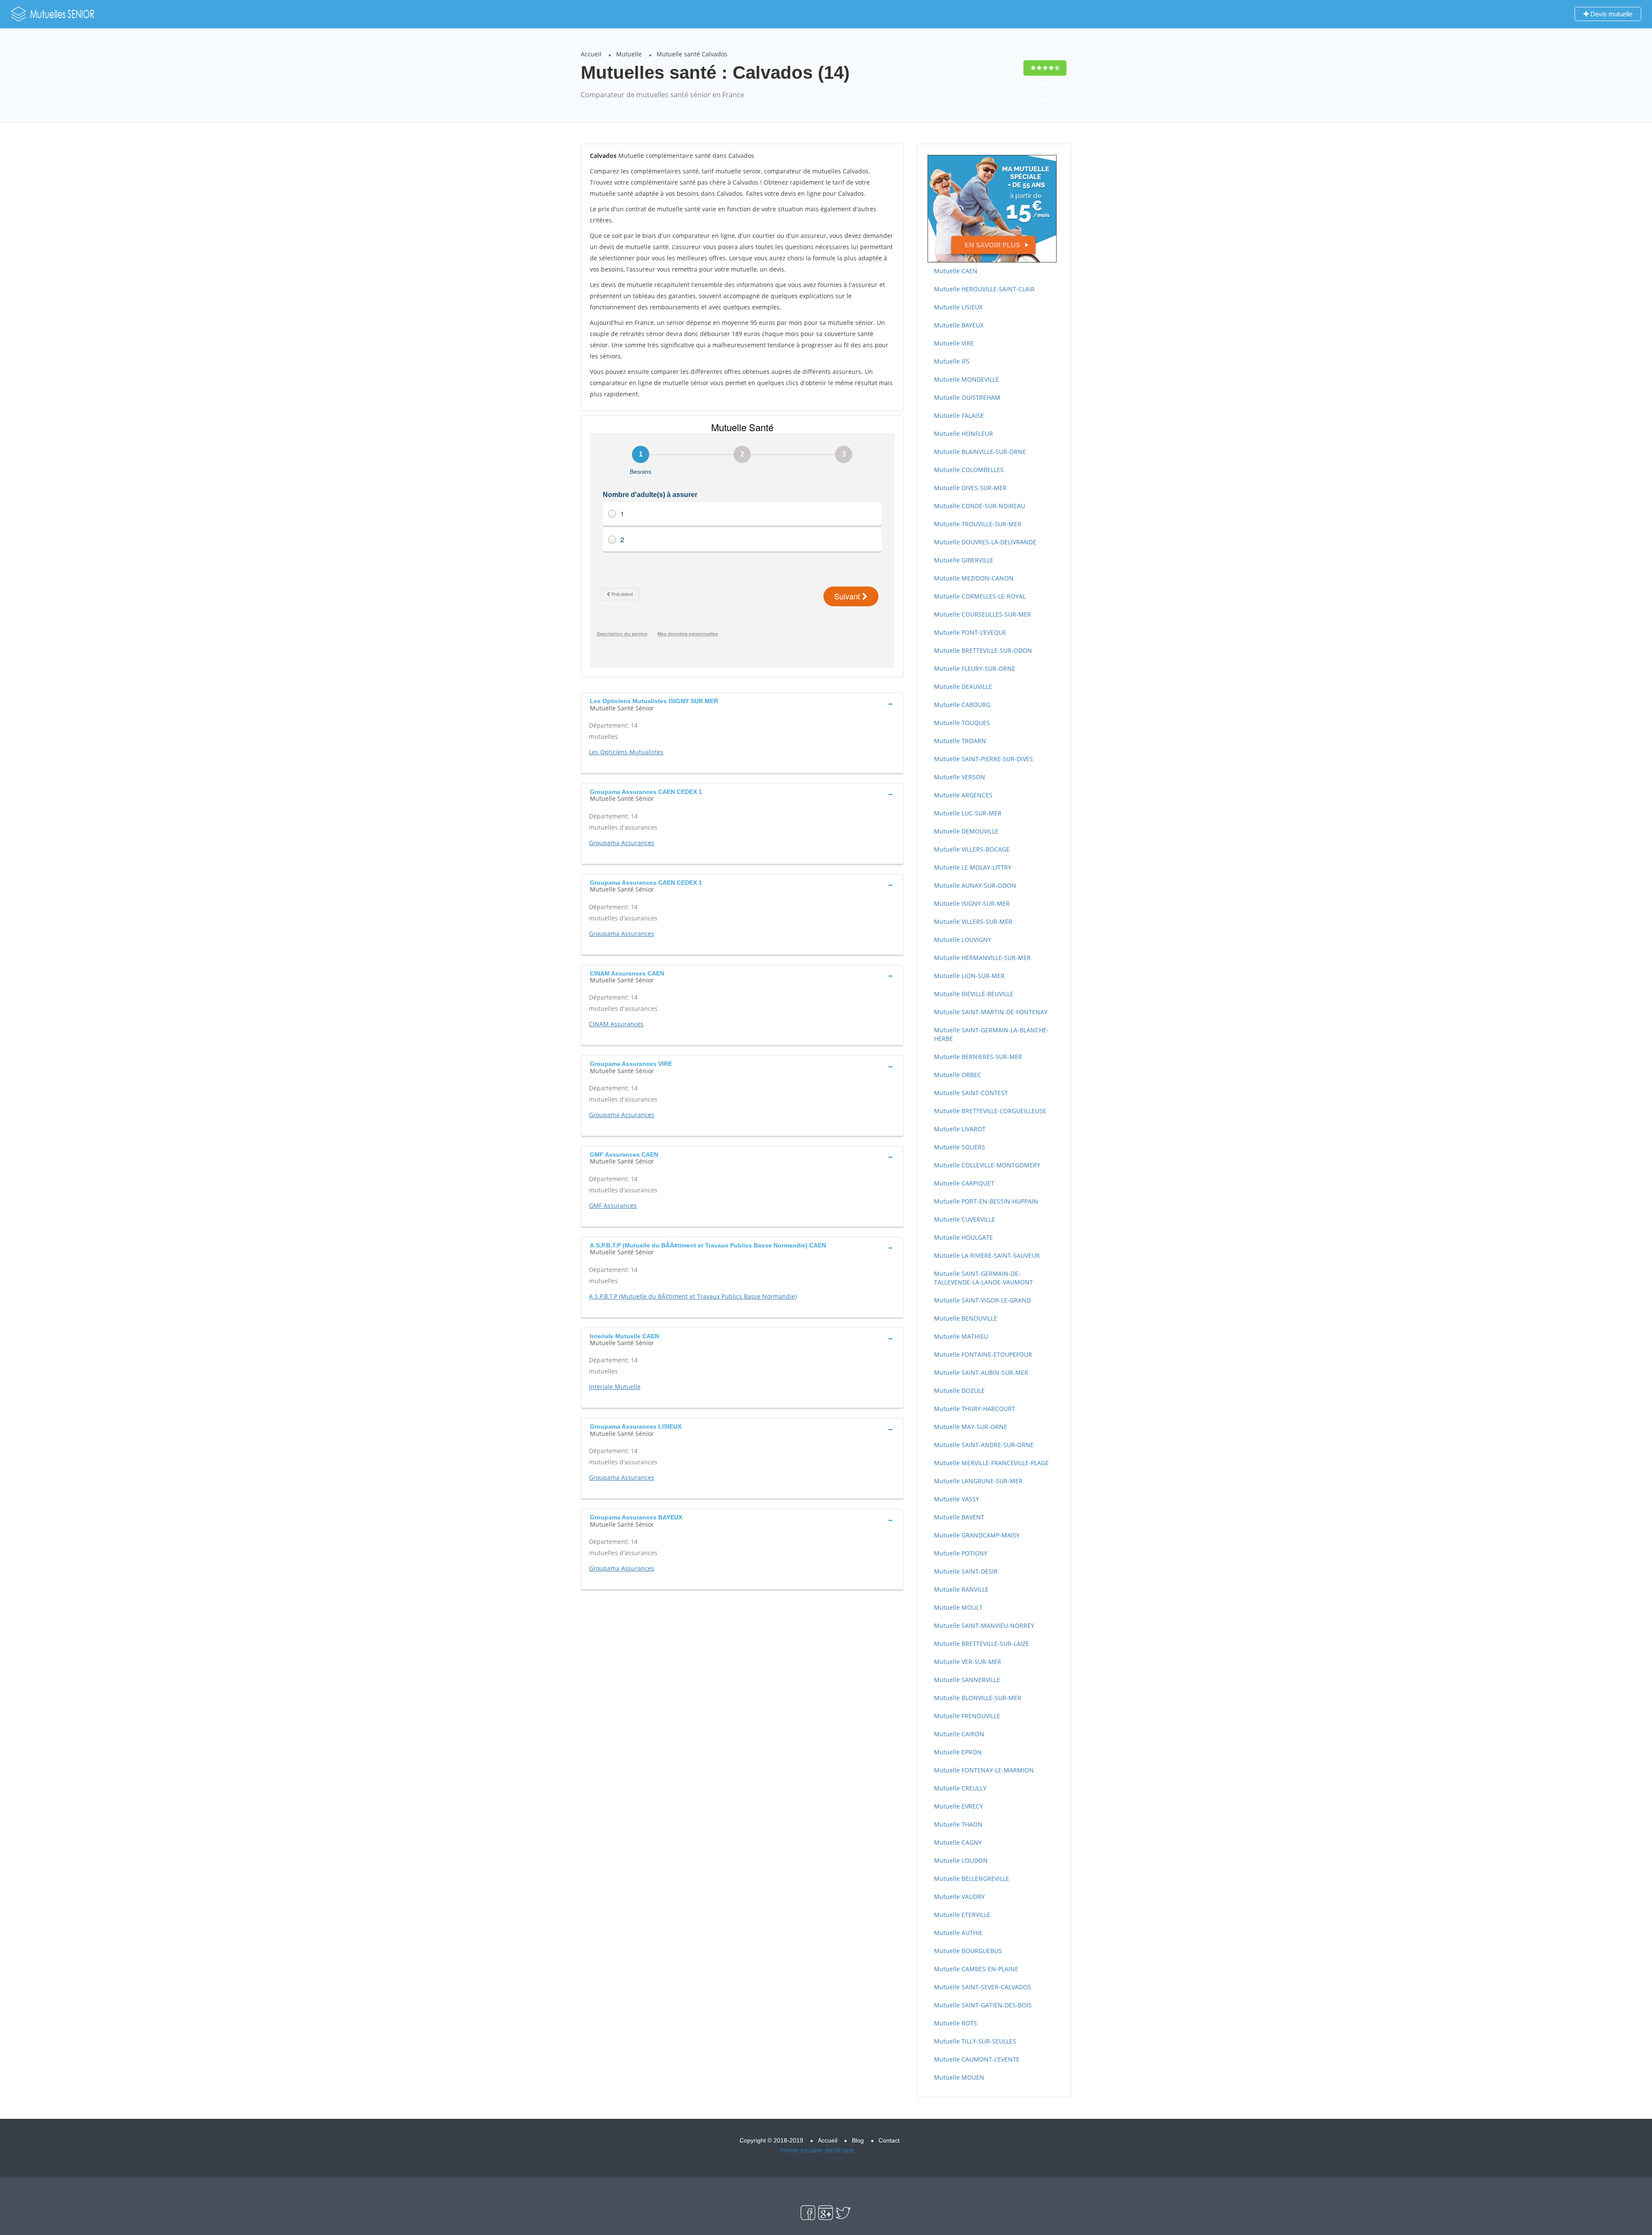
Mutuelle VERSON (960, 777)
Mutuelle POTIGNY (961, 1553)
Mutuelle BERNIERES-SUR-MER (978, 1057)
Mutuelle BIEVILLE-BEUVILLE (974, 994)
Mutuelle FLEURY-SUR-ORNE (975, 668)
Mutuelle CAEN (956, 271)
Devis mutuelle (1610, 14)
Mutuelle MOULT (958, 1607)
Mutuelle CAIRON (959, 1734)
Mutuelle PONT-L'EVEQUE (970, 632)
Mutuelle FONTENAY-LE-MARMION (984, 1770)
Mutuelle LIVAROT (960, 1129)
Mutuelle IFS (952, 361)
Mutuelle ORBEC (958, 1075)
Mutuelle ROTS (955, 2023)
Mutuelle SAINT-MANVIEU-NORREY (984, 1625)
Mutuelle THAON (958, 1824)
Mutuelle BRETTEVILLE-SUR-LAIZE (982, 1644)
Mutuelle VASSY (957, 1499)
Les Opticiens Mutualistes (626, 752)
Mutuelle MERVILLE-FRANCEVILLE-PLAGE (991, 1463)
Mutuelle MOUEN (959, 2077)
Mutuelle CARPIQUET (964, 1183)
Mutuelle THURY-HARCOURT (975, 1409)
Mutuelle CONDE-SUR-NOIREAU (980, 506)
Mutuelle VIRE (954, 343)
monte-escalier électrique (817, 2150)
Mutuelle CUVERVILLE (965, 1219)
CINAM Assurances (616, 1024)
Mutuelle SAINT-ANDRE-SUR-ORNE (984, 1445)
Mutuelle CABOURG (962, 705)
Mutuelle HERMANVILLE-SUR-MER (982, 958)
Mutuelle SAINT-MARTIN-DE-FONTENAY (991, 1012)
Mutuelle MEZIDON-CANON (974, 578)
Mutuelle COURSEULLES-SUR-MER (983, 614)
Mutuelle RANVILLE (961, 1589)
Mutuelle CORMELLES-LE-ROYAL (980, 596)
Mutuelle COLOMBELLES (969, 470)
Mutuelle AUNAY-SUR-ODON (975, 885)
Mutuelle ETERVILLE (962, 1915)
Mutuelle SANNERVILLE (967, 1680)
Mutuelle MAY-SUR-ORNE (971, 1427)
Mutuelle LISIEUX (958, 307)
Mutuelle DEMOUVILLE (966, 831)
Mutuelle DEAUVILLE (963, 687)
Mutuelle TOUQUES (962, 723)
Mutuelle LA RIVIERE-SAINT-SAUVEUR (987, 1255)
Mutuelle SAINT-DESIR (966, 1571)
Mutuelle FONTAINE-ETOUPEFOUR (983, 1354)
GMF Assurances (613, 1205)
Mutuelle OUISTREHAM (967, 397)
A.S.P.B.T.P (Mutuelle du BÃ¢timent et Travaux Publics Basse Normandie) (693, 1296)
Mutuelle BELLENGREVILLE (972, 1878)
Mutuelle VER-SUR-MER (968, 1662)
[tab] (742, 704)
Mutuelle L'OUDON (961, 1860)
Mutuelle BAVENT (959, 1517)
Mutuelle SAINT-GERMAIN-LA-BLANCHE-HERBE (991, 1034)
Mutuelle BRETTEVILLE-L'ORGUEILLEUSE (990, 1111)
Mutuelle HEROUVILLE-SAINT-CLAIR (984, 289)
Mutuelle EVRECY (959, 1806)
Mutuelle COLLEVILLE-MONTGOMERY (987, 1165)
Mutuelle (629, 54)
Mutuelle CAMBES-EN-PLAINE (976, 1969)
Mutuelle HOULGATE (963, 1237)
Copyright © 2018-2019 (771, 2140)
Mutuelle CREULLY (960, 1788)
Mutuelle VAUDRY (959, 1897)
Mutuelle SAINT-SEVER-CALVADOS (983, 1987)
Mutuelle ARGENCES (963, 795)
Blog (858, 2140)
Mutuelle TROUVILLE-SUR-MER (978, 524)
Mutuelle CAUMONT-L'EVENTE (977, 2059)
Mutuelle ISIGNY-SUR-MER (972, 903)
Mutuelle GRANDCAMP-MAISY (977, 1535)
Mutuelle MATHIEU (961, 1336)
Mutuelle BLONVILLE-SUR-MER (978, 1698)
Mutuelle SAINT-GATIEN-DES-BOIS (983, 2005)
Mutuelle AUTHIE (958, 1933)
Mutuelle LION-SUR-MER (969, 976)
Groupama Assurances (622, 843)
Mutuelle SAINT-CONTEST (971, 1093)
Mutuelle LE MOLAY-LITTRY (973, 867)
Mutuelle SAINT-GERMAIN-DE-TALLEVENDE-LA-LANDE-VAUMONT (983, 1278)
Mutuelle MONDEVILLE (966, 379)
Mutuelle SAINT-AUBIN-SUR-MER (981, 1372)
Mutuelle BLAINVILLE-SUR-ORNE (980, 452)
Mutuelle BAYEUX (959, 325)
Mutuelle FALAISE (959, 415)
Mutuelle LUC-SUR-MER (968, 813)
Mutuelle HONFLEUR (963, 434)
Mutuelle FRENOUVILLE (967, 1716)
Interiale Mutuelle (615, 1387)
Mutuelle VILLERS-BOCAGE (972, 849)
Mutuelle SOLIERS (960, 1147)
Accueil (591, 54)
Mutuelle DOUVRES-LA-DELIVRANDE (985, 542)
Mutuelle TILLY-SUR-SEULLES (975, 2041)
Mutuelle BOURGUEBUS (968, 1951)
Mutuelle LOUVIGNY (963, 940)
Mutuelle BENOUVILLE (966, 1318)
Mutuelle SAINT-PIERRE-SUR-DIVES (983, 759)
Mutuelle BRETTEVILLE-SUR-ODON (983, 650)
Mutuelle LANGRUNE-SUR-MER (978, 1481)
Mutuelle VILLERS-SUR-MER (973, 921)
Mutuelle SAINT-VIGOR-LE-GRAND (982, 1300)
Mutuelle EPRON (958, 1752)
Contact (889, 2140)
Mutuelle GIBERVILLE (964, 560)
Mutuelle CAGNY (958, 1842)
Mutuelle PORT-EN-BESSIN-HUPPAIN (986, 1201)
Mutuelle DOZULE (959, 1391)
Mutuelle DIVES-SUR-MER (970, 488)
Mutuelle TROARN (960, 741)
